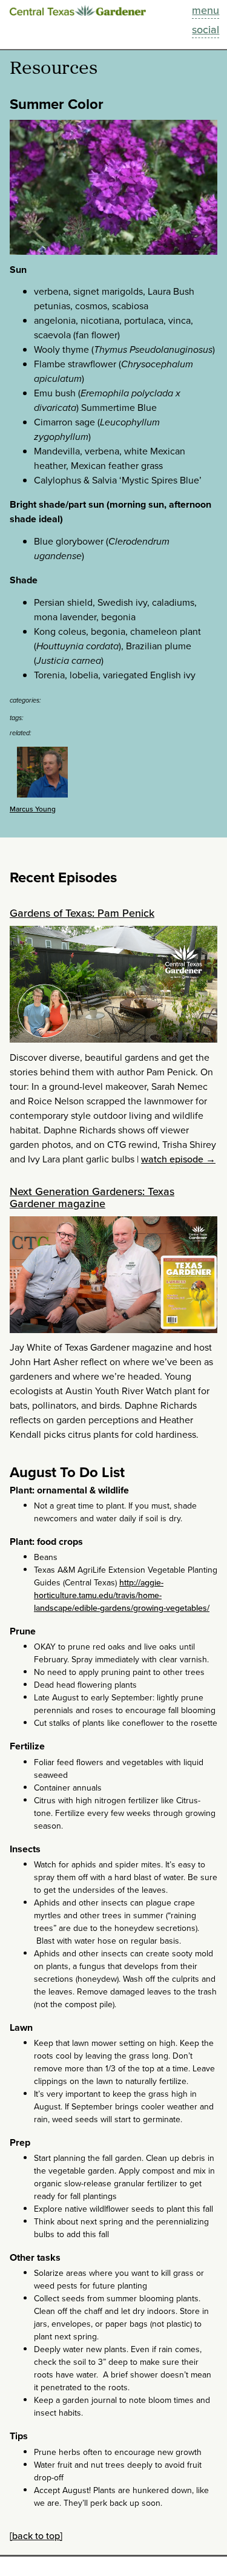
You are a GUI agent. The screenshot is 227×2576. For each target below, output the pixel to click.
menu (206, 10)
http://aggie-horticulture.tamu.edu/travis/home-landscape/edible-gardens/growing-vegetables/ (122, 1595)
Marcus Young (33, 809)
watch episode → (178, 1159)
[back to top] (36, 2536)
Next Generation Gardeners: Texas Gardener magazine (92, 1198)
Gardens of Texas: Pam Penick (82, 913)
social (206, 30)
